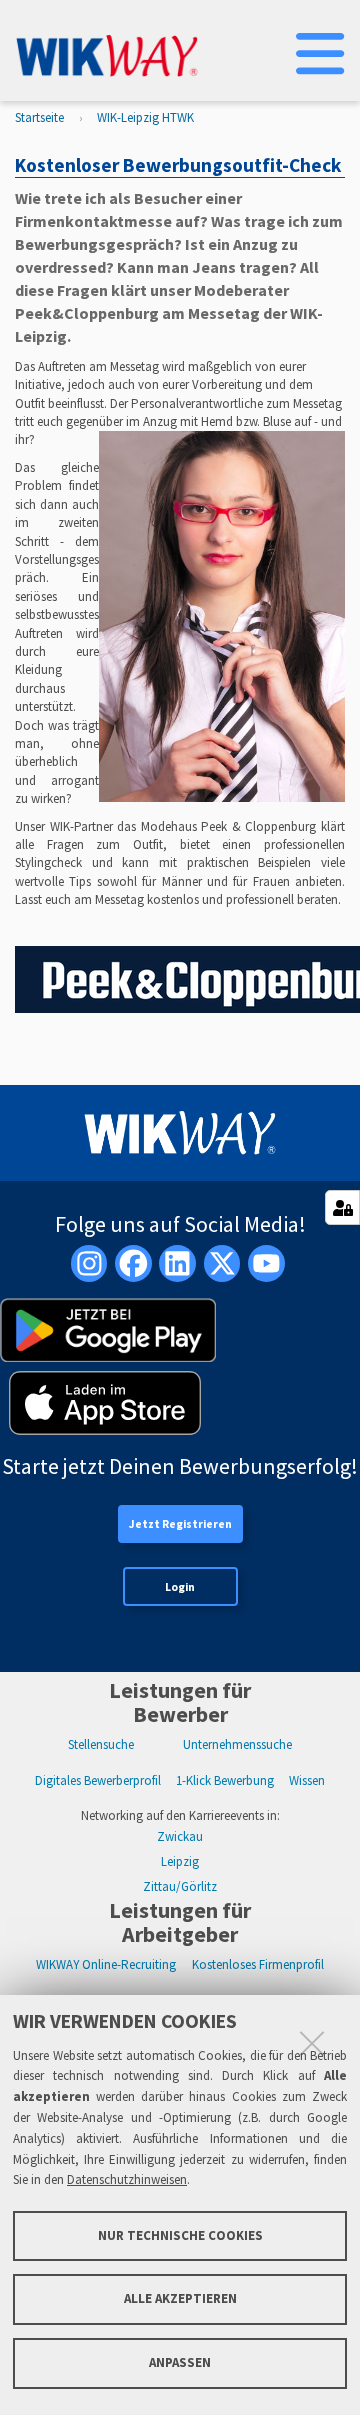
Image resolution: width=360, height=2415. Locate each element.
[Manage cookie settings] (342, 1207)
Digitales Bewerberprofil (98, 1780)
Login (180, 1587)
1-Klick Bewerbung (225, 1780)
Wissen (307, 1780)
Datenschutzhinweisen (127, 2179)
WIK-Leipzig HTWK (145, 117)
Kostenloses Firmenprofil (258, 1964)
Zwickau (180, 1836)
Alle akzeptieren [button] (180, 2298)
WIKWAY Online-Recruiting (106, 1964)
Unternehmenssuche (237, 1744)
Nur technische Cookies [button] (180, 2235)
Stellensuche (101, 1744)
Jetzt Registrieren (180, 1524)
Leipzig (180, 1861)
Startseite (39, 117)
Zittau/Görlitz (180, 1886)
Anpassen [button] (180, 2362)
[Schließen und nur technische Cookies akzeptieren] (312, 2043)
